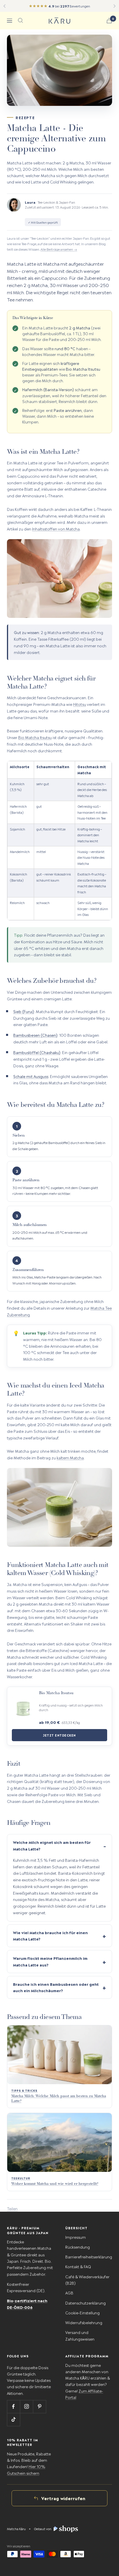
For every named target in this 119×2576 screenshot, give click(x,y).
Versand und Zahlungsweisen (80, 2335)
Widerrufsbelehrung (84, 2322)
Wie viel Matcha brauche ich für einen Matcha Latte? (50, 1936)
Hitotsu (80, 704)
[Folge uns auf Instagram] (26, 2407)
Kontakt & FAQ (78, 2266)
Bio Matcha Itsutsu (35, 737)
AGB (69, 2293)
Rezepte (25, 117)
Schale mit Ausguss (31, 1076)
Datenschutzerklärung (85, 2303)
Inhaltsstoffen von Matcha (56, 529)
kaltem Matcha (70, 1457)
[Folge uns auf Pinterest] (39, 2407)
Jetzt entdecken (59, 1735)
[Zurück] (4, 6)
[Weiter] (115, 6)
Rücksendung (78, 2247)
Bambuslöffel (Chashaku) (37, 1052)
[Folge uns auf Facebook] (13, 2407)
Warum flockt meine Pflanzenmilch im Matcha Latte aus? (50, 1961)
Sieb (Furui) (24, 1011)
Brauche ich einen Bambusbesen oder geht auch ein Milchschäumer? (56, 1987)
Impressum (76, 2237)
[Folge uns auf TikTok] (13, 2420)
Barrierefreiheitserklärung (89, 2257)
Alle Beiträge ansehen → (59, 249)
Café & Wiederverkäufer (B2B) (87, 2280)
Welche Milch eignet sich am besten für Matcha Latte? (52, 1845)
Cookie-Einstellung (82, 2312)
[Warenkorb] (109, 21)
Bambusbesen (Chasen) (35, 1035)
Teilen (12, 2208)
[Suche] (21, 20)
